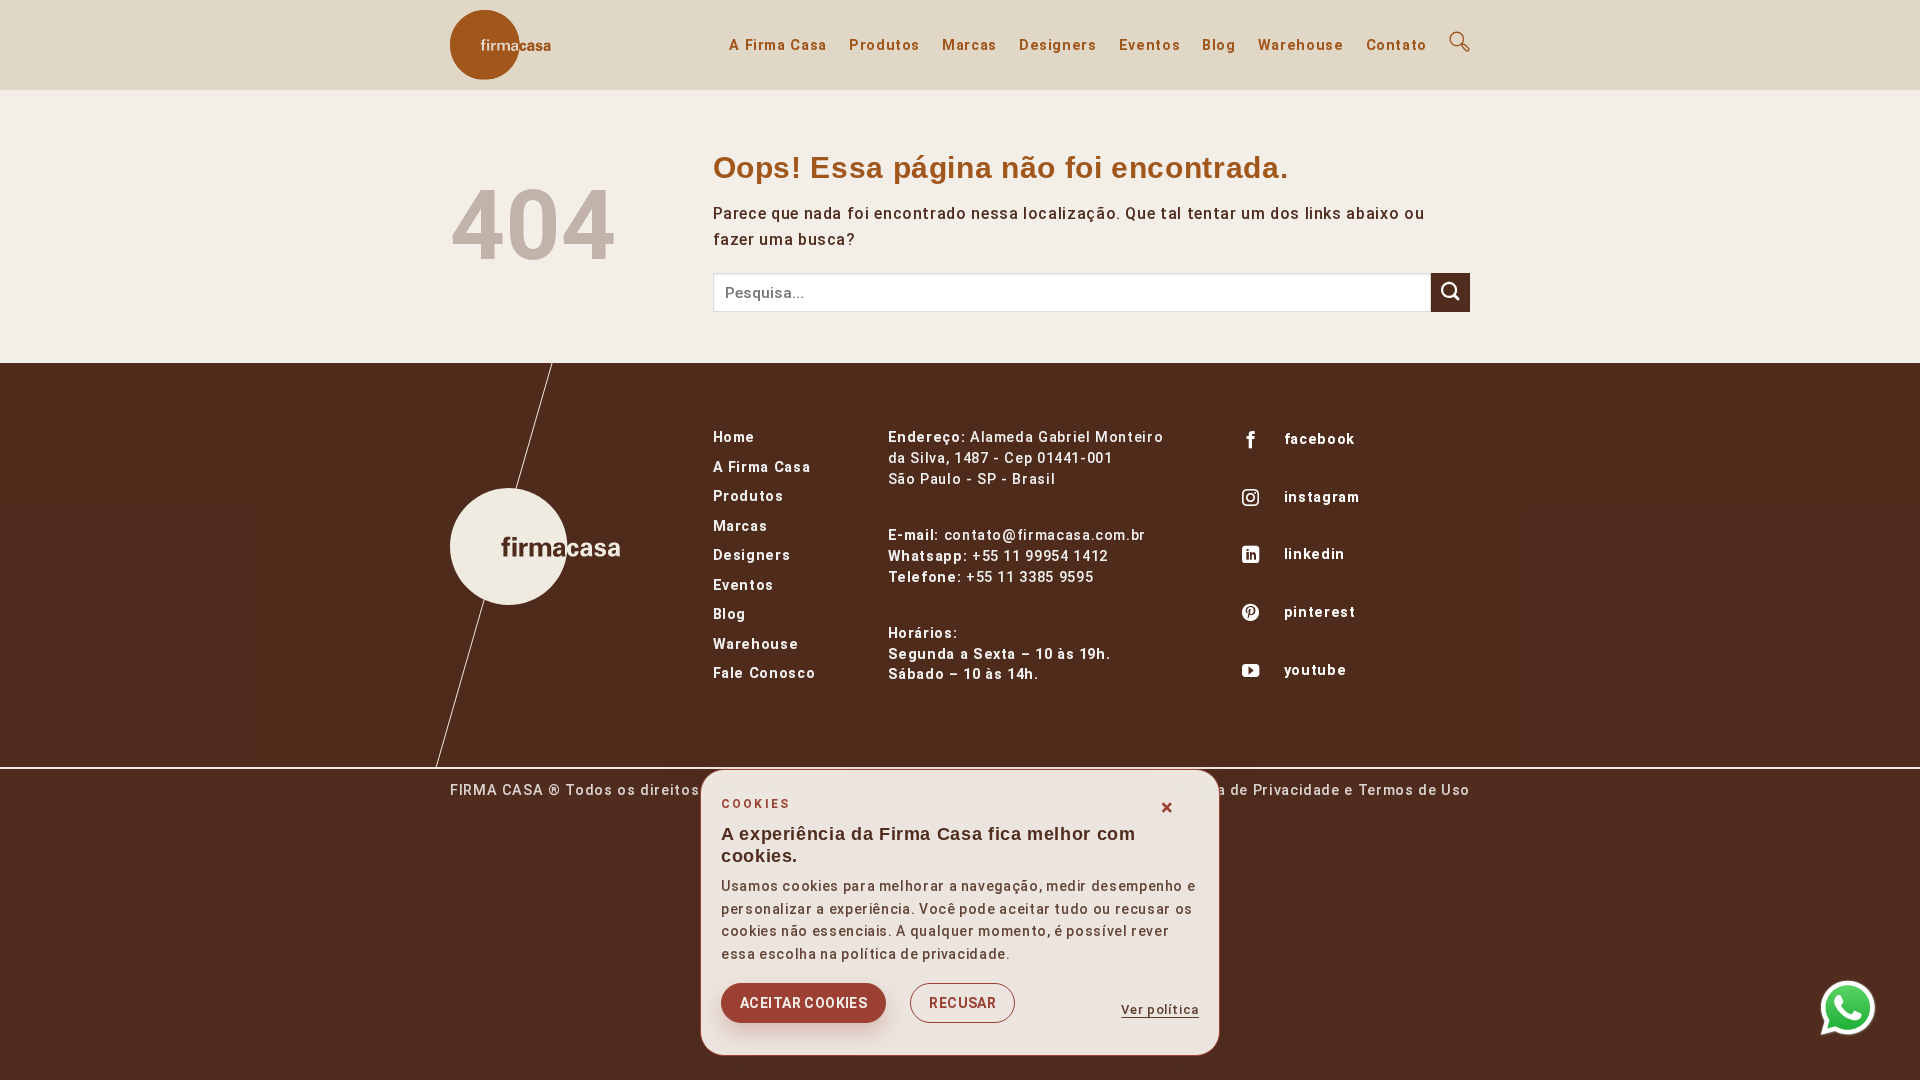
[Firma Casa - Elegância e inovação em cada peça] (550, 45)
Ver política (1160, 1009)
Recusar (962, 1003)
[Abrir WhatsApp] (1848, 1008)
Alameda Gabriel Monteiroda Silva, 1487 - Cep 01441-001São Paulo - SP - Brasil (1026, 458)
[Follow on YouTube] (1251, 673)
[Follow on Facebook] (1251, 442)
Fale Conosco (764, 673)
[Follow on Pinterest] (1251, 615)
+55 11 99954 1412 (1040, 556)
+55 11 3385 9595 (1029, 577)
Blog (1219, 45)
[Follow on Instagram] (1251, 500)
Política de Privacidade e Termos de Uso (1319, 790)
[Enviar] (1450, 292)
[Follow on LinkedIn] (1251, 557)
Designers (1058, 45)
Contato (1396, 45)
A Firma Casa (778, 45)
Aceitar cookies (803, 1003)
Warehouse (1301, 45)
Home (734, 437)
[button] (1459, 41)
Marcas (969, 45)
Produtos (884, 45)
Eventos (1149, 45)
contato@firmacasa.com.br (1045, 535)
